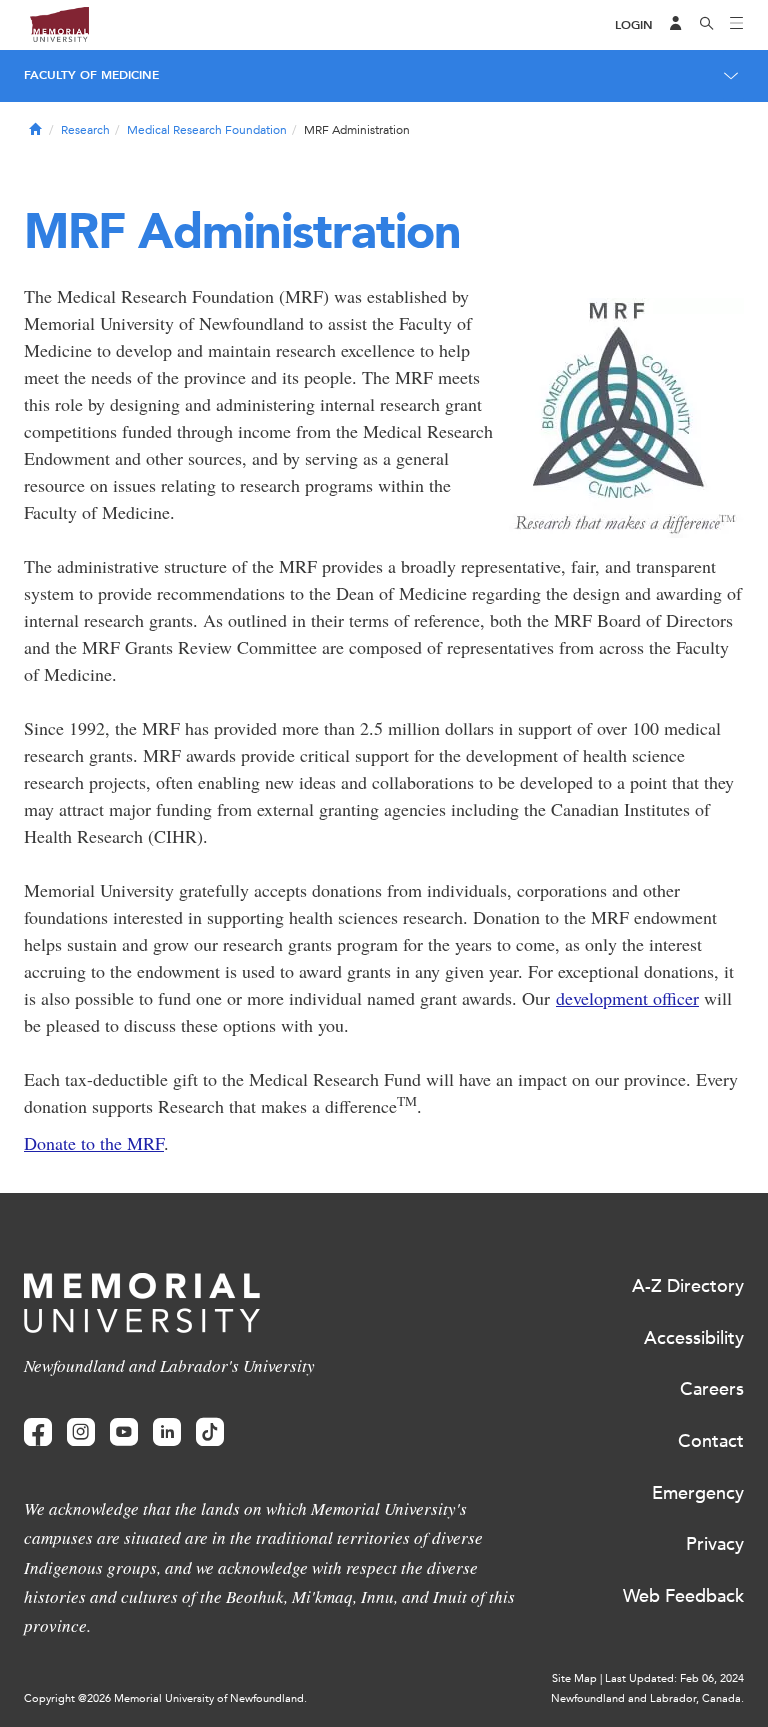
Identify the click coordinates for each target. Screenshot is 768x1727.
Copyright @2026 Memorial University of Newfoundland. (165, 1698)
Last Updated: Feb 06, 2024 (674, 1678)
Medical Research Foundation (207, 130)
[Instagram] (81, 1432)
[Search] (707, 25)
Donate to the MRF (94, 1143)
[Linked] (167, 1432)
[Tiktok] (210, 1432)
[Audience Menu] (676, 25)
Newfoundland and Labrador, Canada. (647, 1698)
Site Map (574, 1678)
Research (85, 130)
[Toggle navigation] (737, 25)
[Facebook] (38, 1432)
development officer (627, 998)
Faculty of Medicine (91, 75)
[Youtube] (124, 1432)
